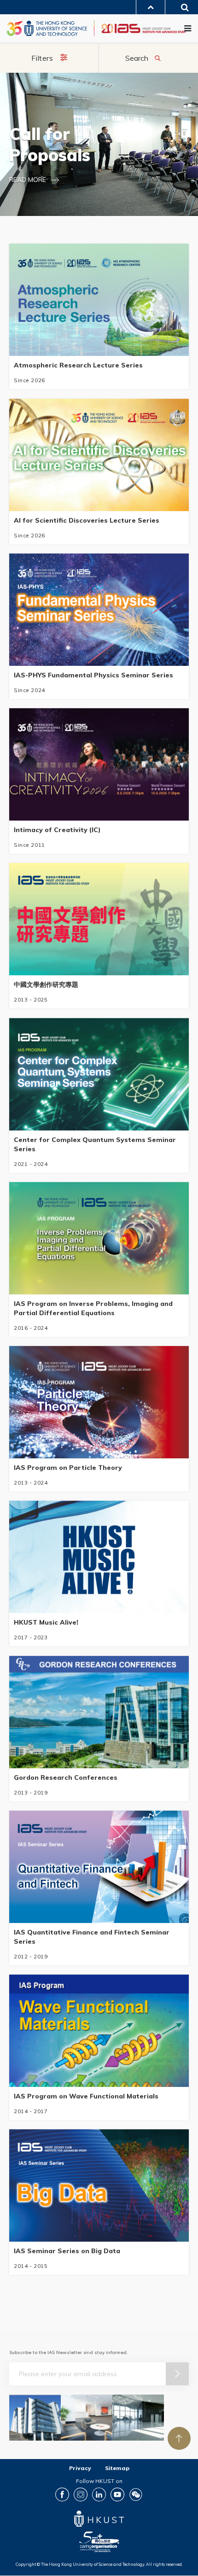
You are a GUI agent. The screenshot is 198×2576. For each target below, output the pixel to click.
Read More (28, 180)
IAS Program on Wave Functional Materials (86, 2096)
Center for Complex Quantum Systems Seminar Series (95, 1144)
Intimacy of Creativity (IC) (57, 830)
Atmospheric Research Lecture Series (78, 366)
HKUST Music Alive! (46, 1623)
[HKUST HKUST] (47, 28)
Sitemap (117, 2468)
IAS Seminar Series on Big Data (67, 2251)
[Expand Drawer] (151, 7)
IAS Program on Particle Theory (68, 1468)
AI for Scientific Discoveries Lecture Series (87, 520)
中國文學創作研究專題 (46, 985)
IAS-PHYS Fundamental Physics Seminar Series (93, 675)
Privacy (80, 2468)
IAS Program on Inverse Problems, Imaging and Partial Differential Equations (93, 1308)
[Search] (182, 9)
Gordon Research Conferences (66, 1778)
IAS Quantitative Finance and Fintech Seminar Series (92, 1937)
